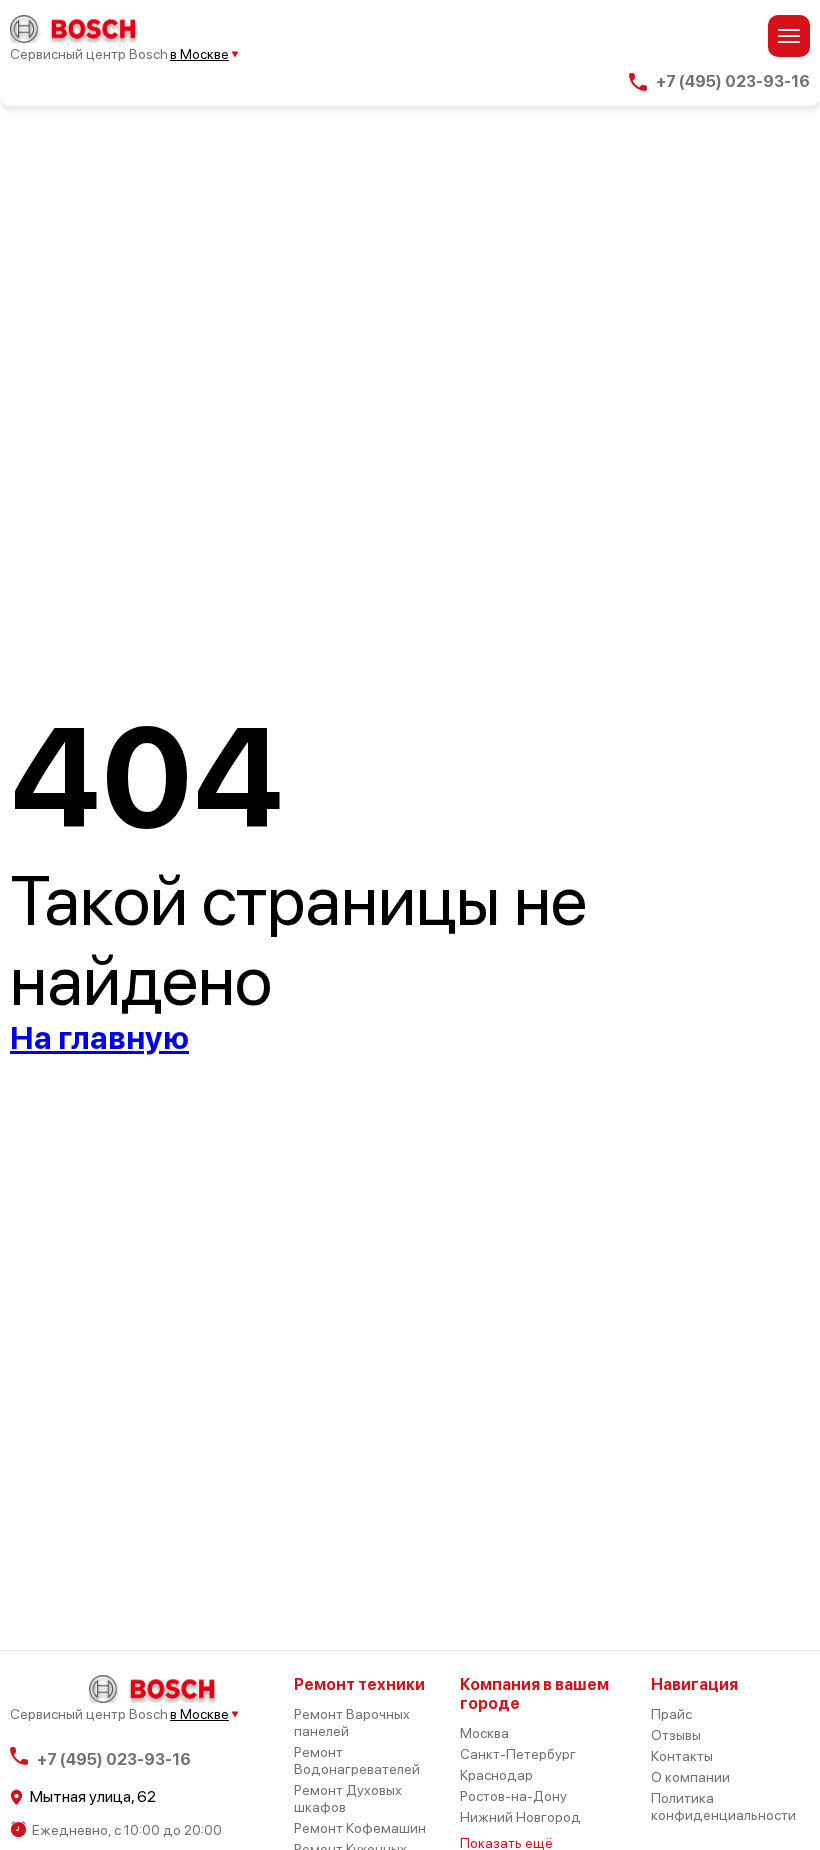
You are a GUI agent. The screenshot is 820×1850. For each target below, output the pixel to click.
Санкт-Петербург (518, 1754)
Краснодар (496, 1775)
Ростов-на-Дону (513, 1796)
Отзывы (676, 1735)
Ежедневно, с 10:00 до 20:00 (127, 1830)
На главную (99, 1038)
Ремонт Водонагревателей (357, 1760)
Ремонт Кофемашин (360, 1828)
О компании (690, 1777)
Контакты (682, 1756)
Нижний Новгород (520, 1817)
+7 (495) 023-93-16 (733, 82)
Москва (484, 1733)
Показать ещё (506, 1843)
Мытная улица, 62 (93, 1797)
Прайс (671, 1714)
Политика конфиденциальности (723, 1806)
